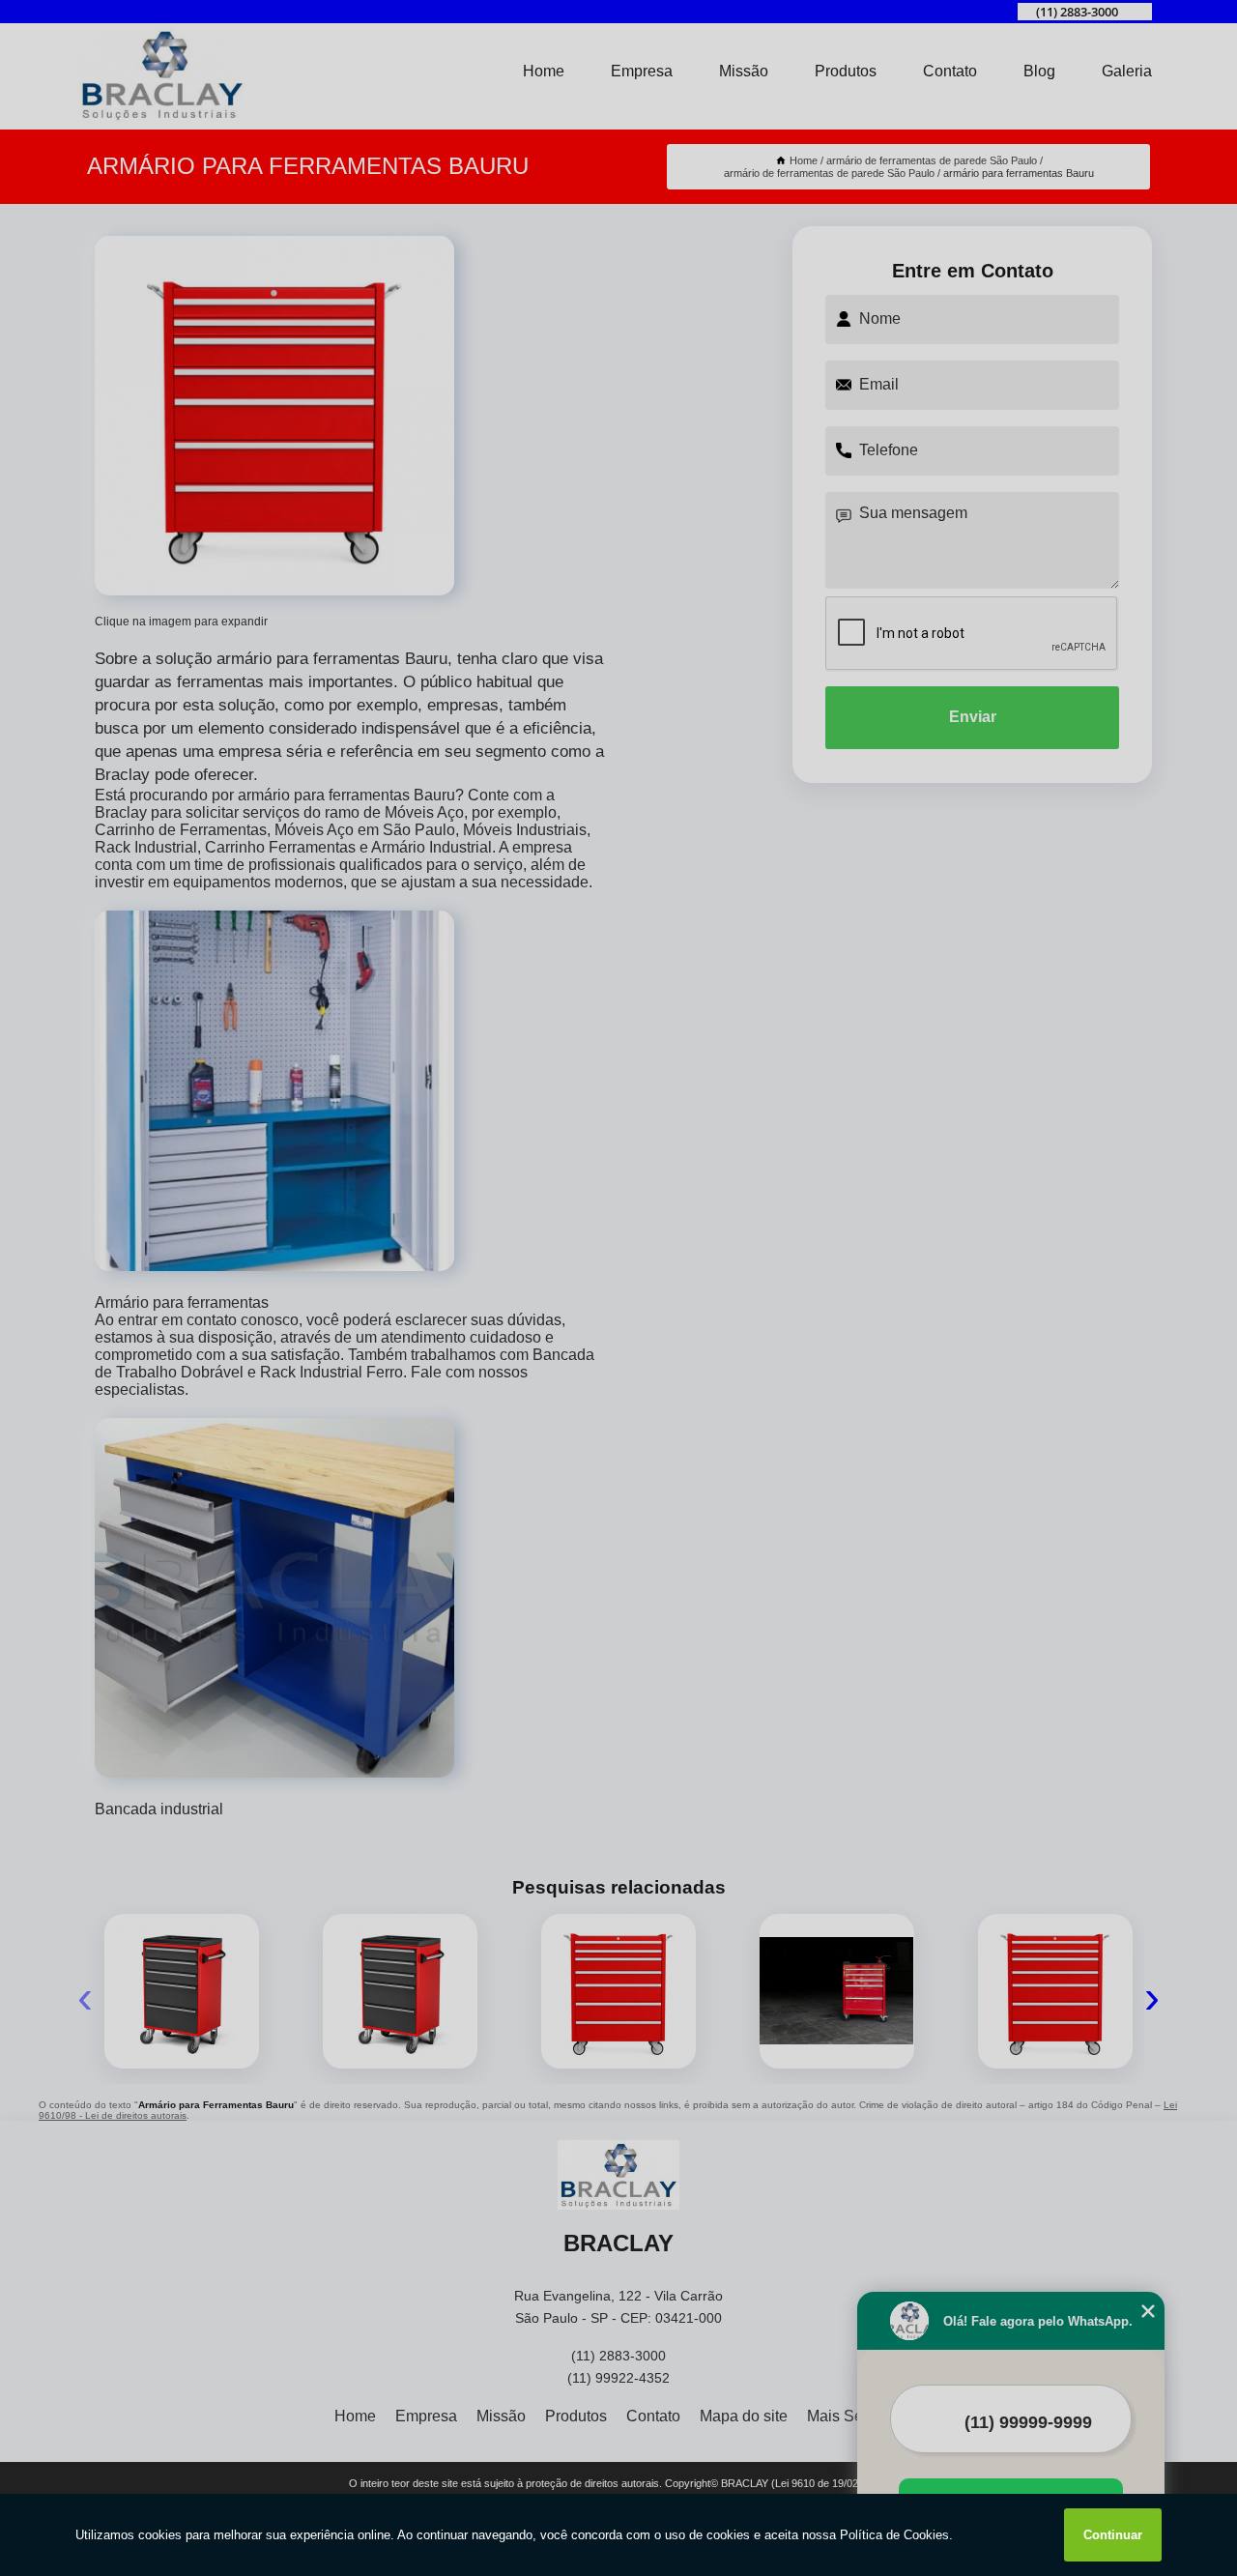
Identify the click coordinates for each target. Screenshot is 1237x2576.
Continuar (1113, 2535)
